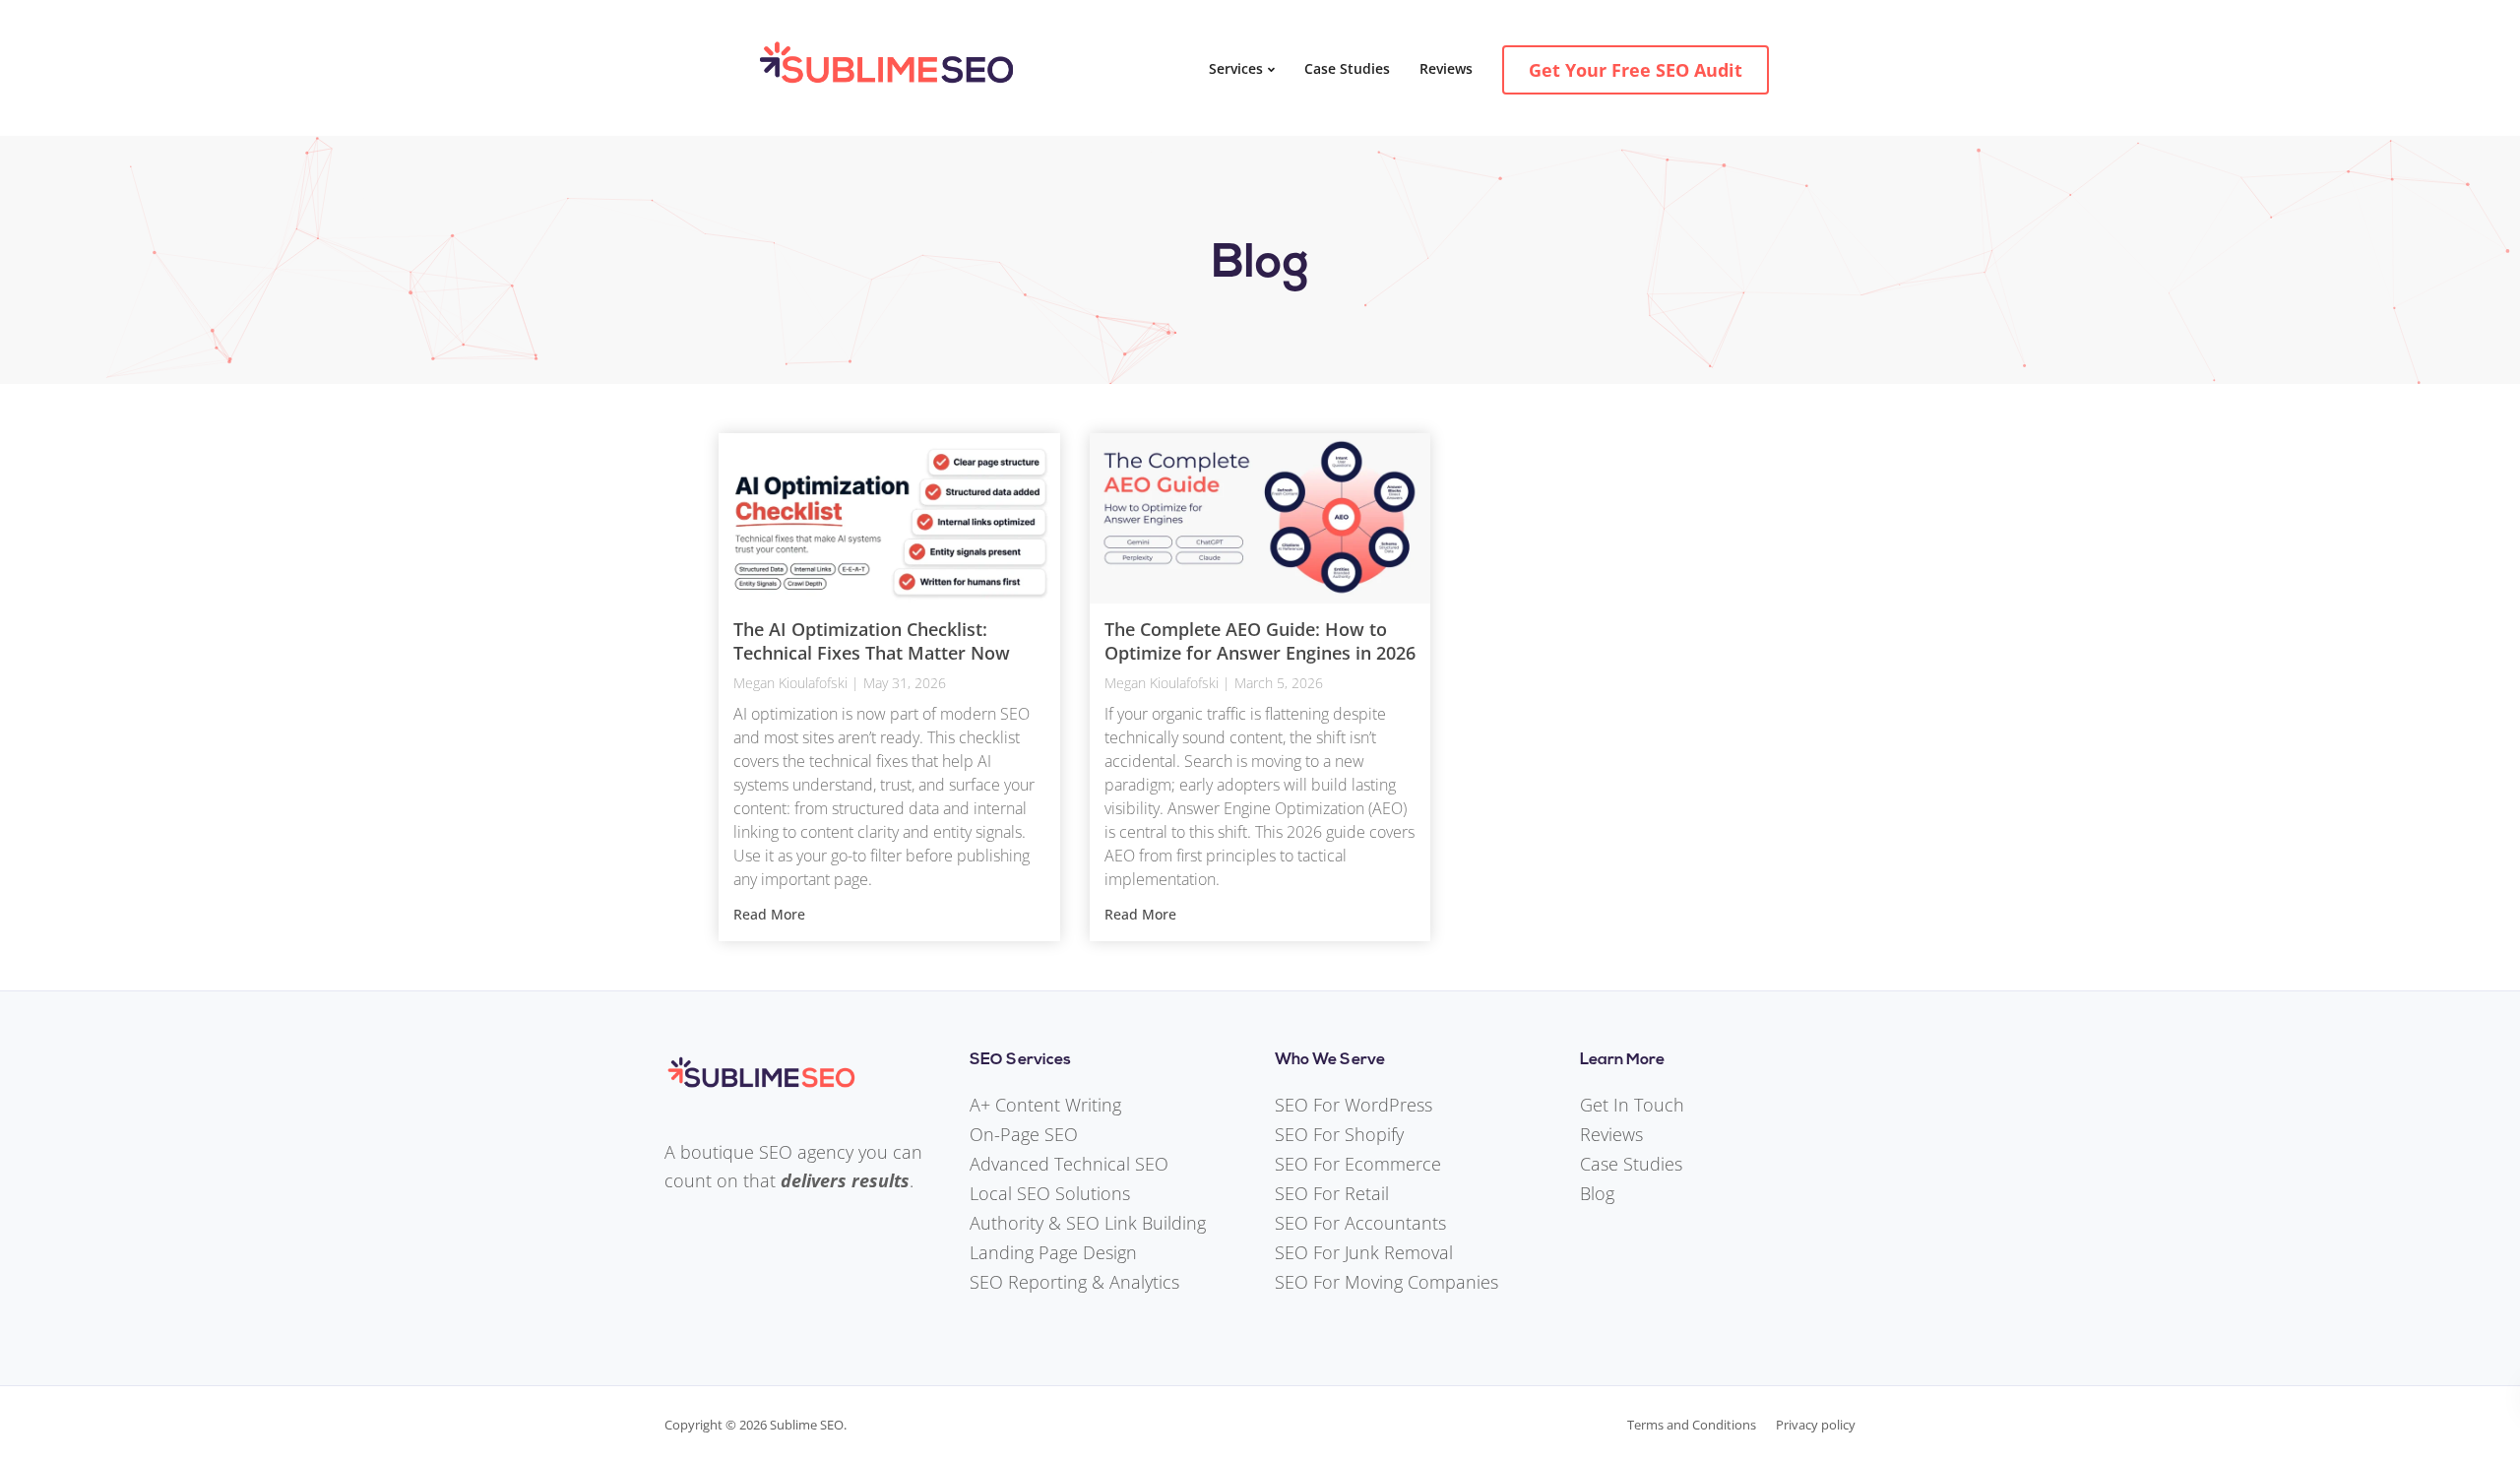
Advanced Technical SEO (1069, 1164)
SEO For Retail (1332, 1193)
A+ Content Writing (1045, 1105)
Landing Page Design (1053, 1252)
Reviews (1446, 68)
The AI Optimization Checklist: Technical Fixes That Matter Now (872, 640)
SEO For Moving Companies (1386, 1282)
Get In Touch (1632, 1105)
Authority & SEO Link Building (1088, 1223)
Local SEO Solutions (1050, 1193)
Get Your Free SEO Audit (1636, 70)
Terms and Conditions (1692, 1425)
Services (1236, 68)
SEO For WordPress (1354, 1105)
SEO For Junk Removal (1364, 1252)
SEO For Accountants (1360, 1223)
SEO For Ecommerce (1358, 1164)
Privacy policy (1816, 1425)
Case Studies (1347, 68)
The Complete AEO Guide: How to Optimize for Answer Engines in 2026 (1260, 640)
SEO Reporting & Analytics (1074, 1282)
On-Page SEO (1024, 1134)
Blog (1597, 1193)
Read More (769, 914)
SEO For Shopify (1339, 1134)
